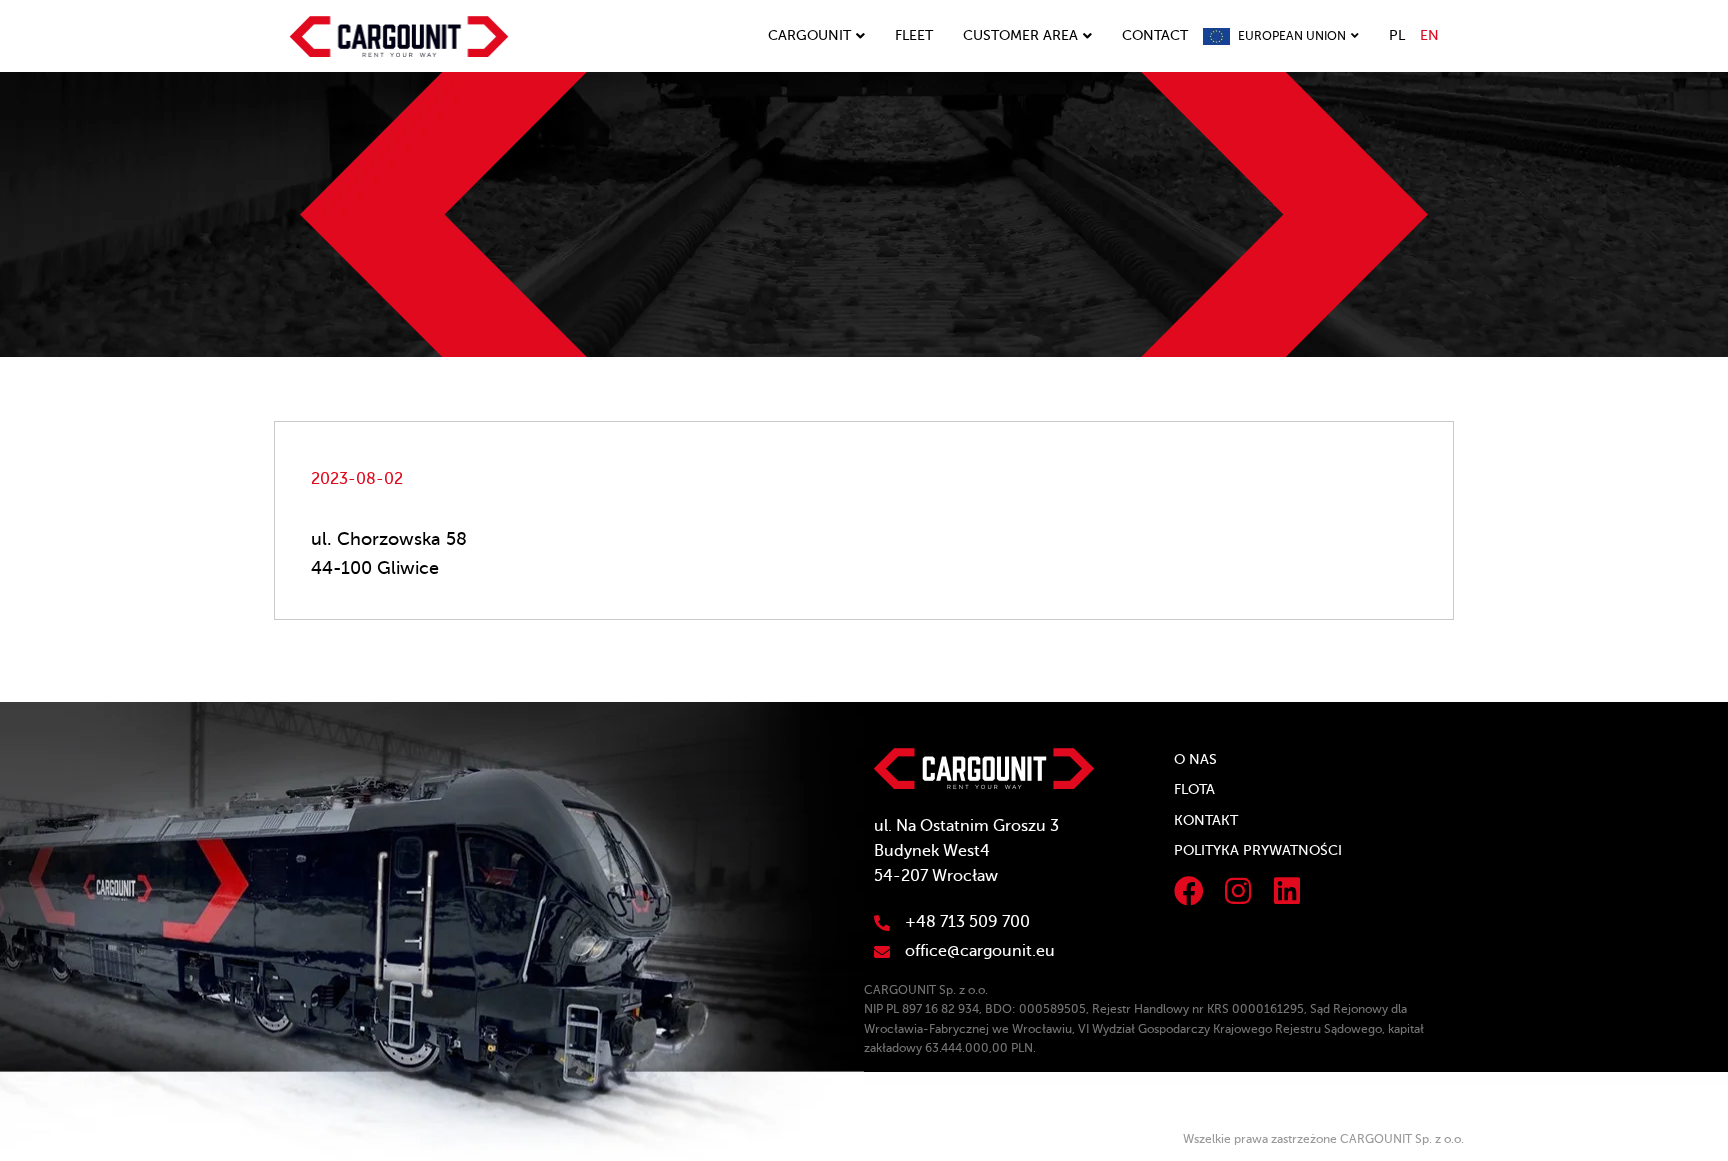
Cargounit (809, 35)
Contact (1155, 35)
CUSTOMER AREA (1020, 35)
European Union (1292, 36)
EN (1429, 35)
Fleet (914, 35)
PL (1397, 35)
